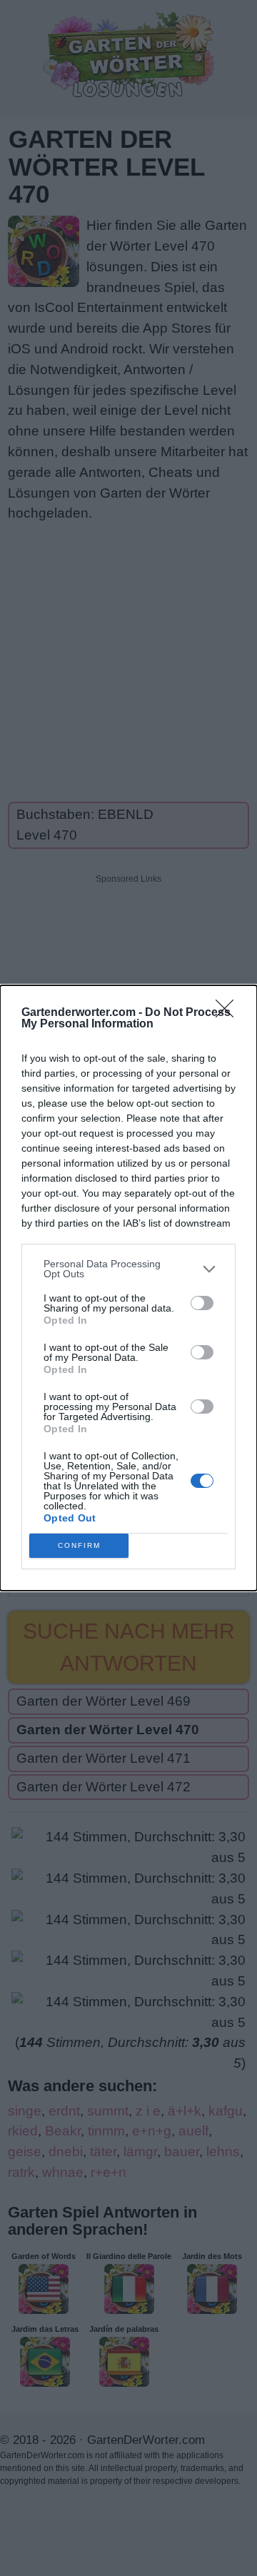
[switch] (202, 1303)
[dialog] (128, 1288)
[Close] (229, 1013)
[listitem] (128, 1269)
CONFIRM (79, 1545)
